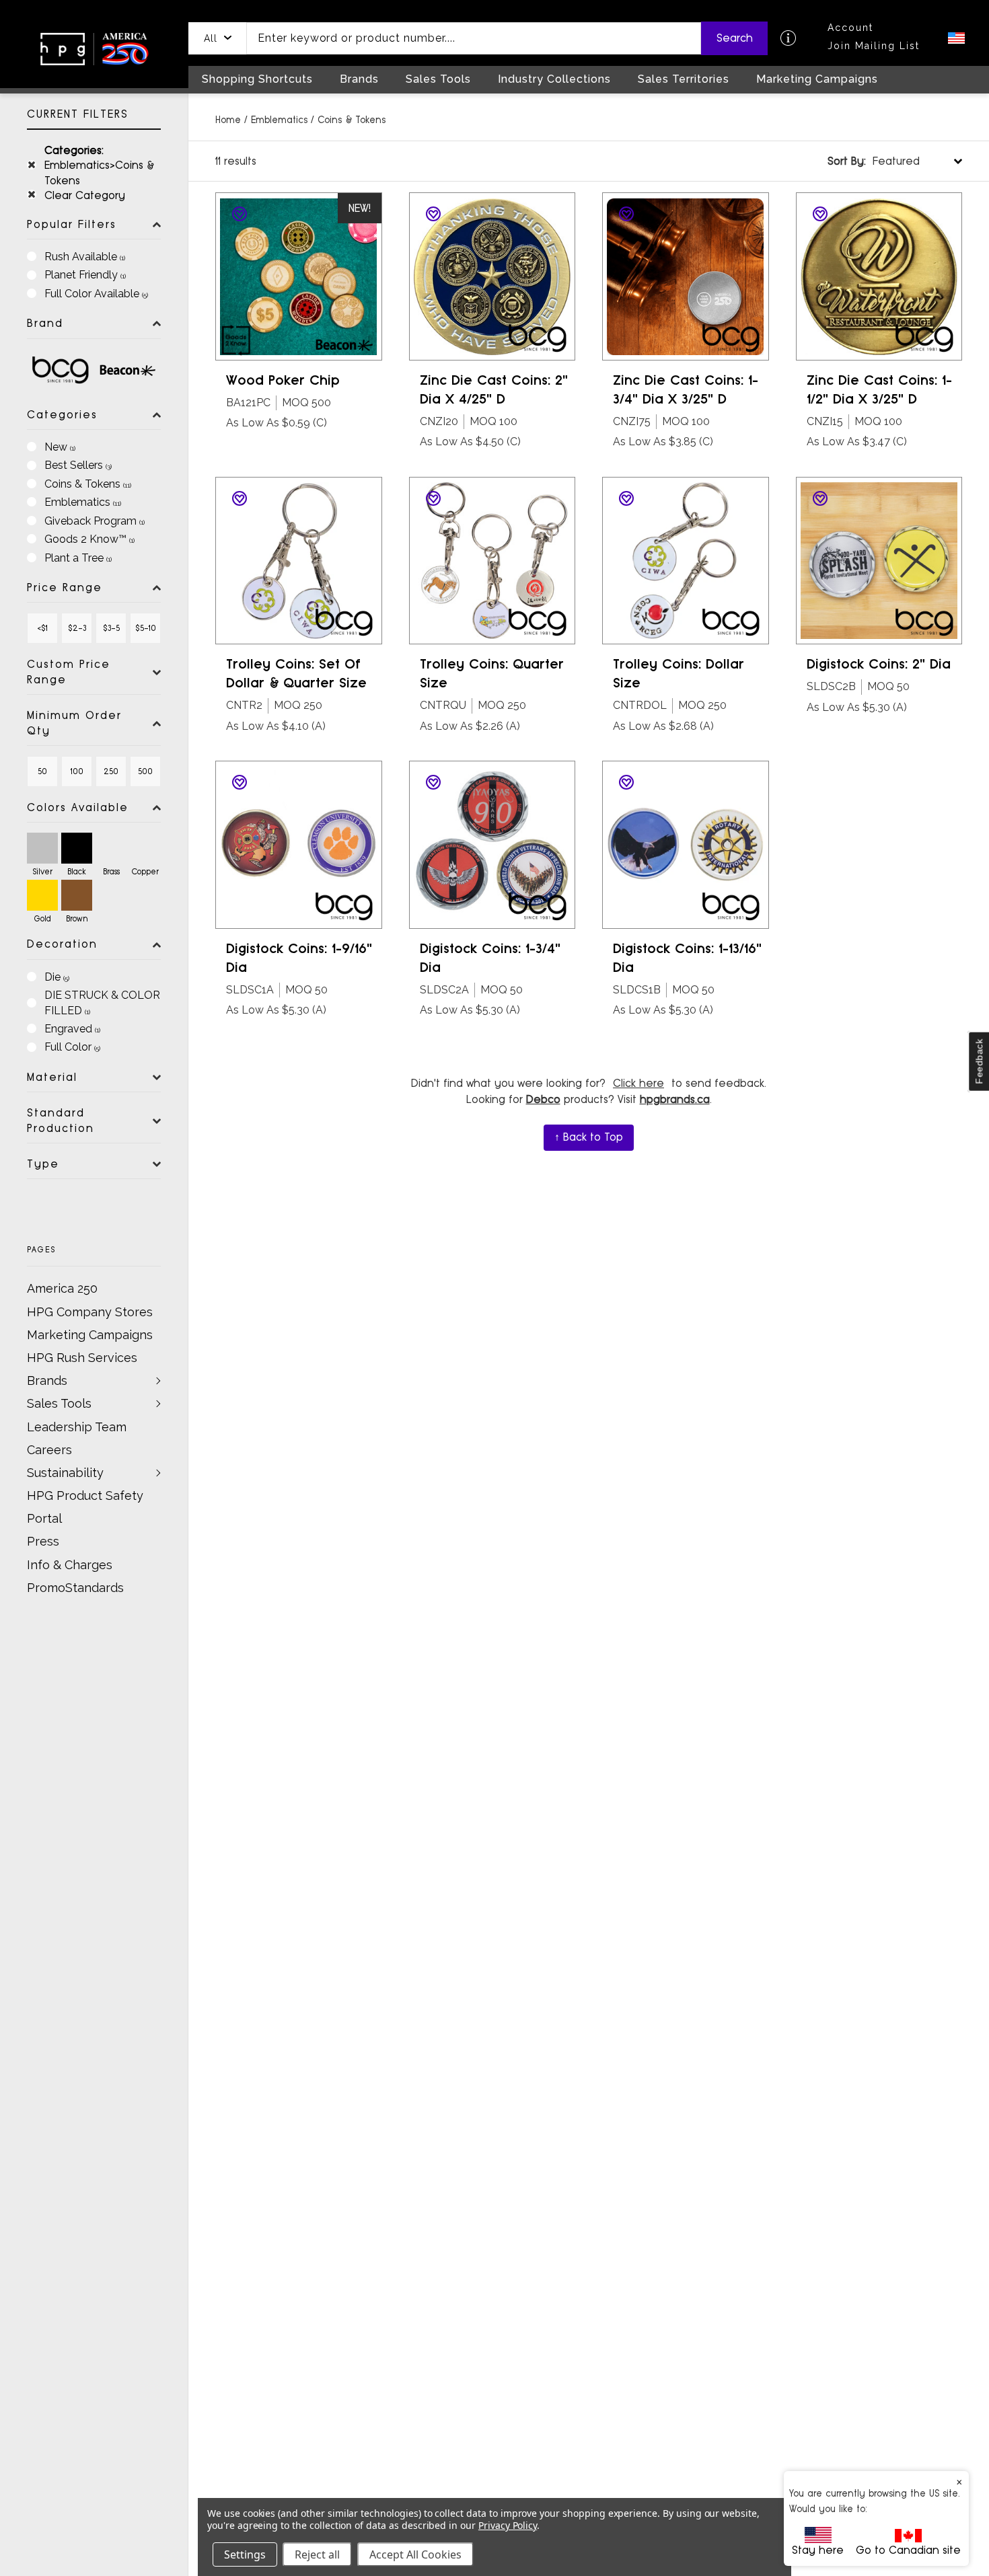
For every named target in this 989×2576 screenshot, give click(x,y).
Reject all (317, 2554)
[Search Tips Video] (788, 38)
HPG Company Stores (90, 1312)
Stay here (818, 2550)
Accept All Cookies (415, 2554)
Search (735, 38)
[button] (218, 38)
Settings (245, 2554)
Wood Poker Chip (283, 380)
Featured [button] (874, 161)
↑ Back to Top (589, 1137)
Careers (49, 1450)
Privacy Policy (508, 2525)
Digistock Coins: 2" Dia (879, 664)
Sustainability (65, 1473)
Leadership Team (77, 1427)
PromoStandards (75, 1588)
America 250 (62, 1288)
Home (228, 120)
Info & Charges (70, 1565)
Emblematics (279, 120)
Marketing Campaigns (90, 1335)
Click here (638, 1083)
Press (43, 1541)
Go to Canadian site (908, 2550)
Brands (47, 1380)
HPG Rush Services (82, 1358)
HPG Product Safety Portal (85, 1507)
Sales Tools (59, 1403)
